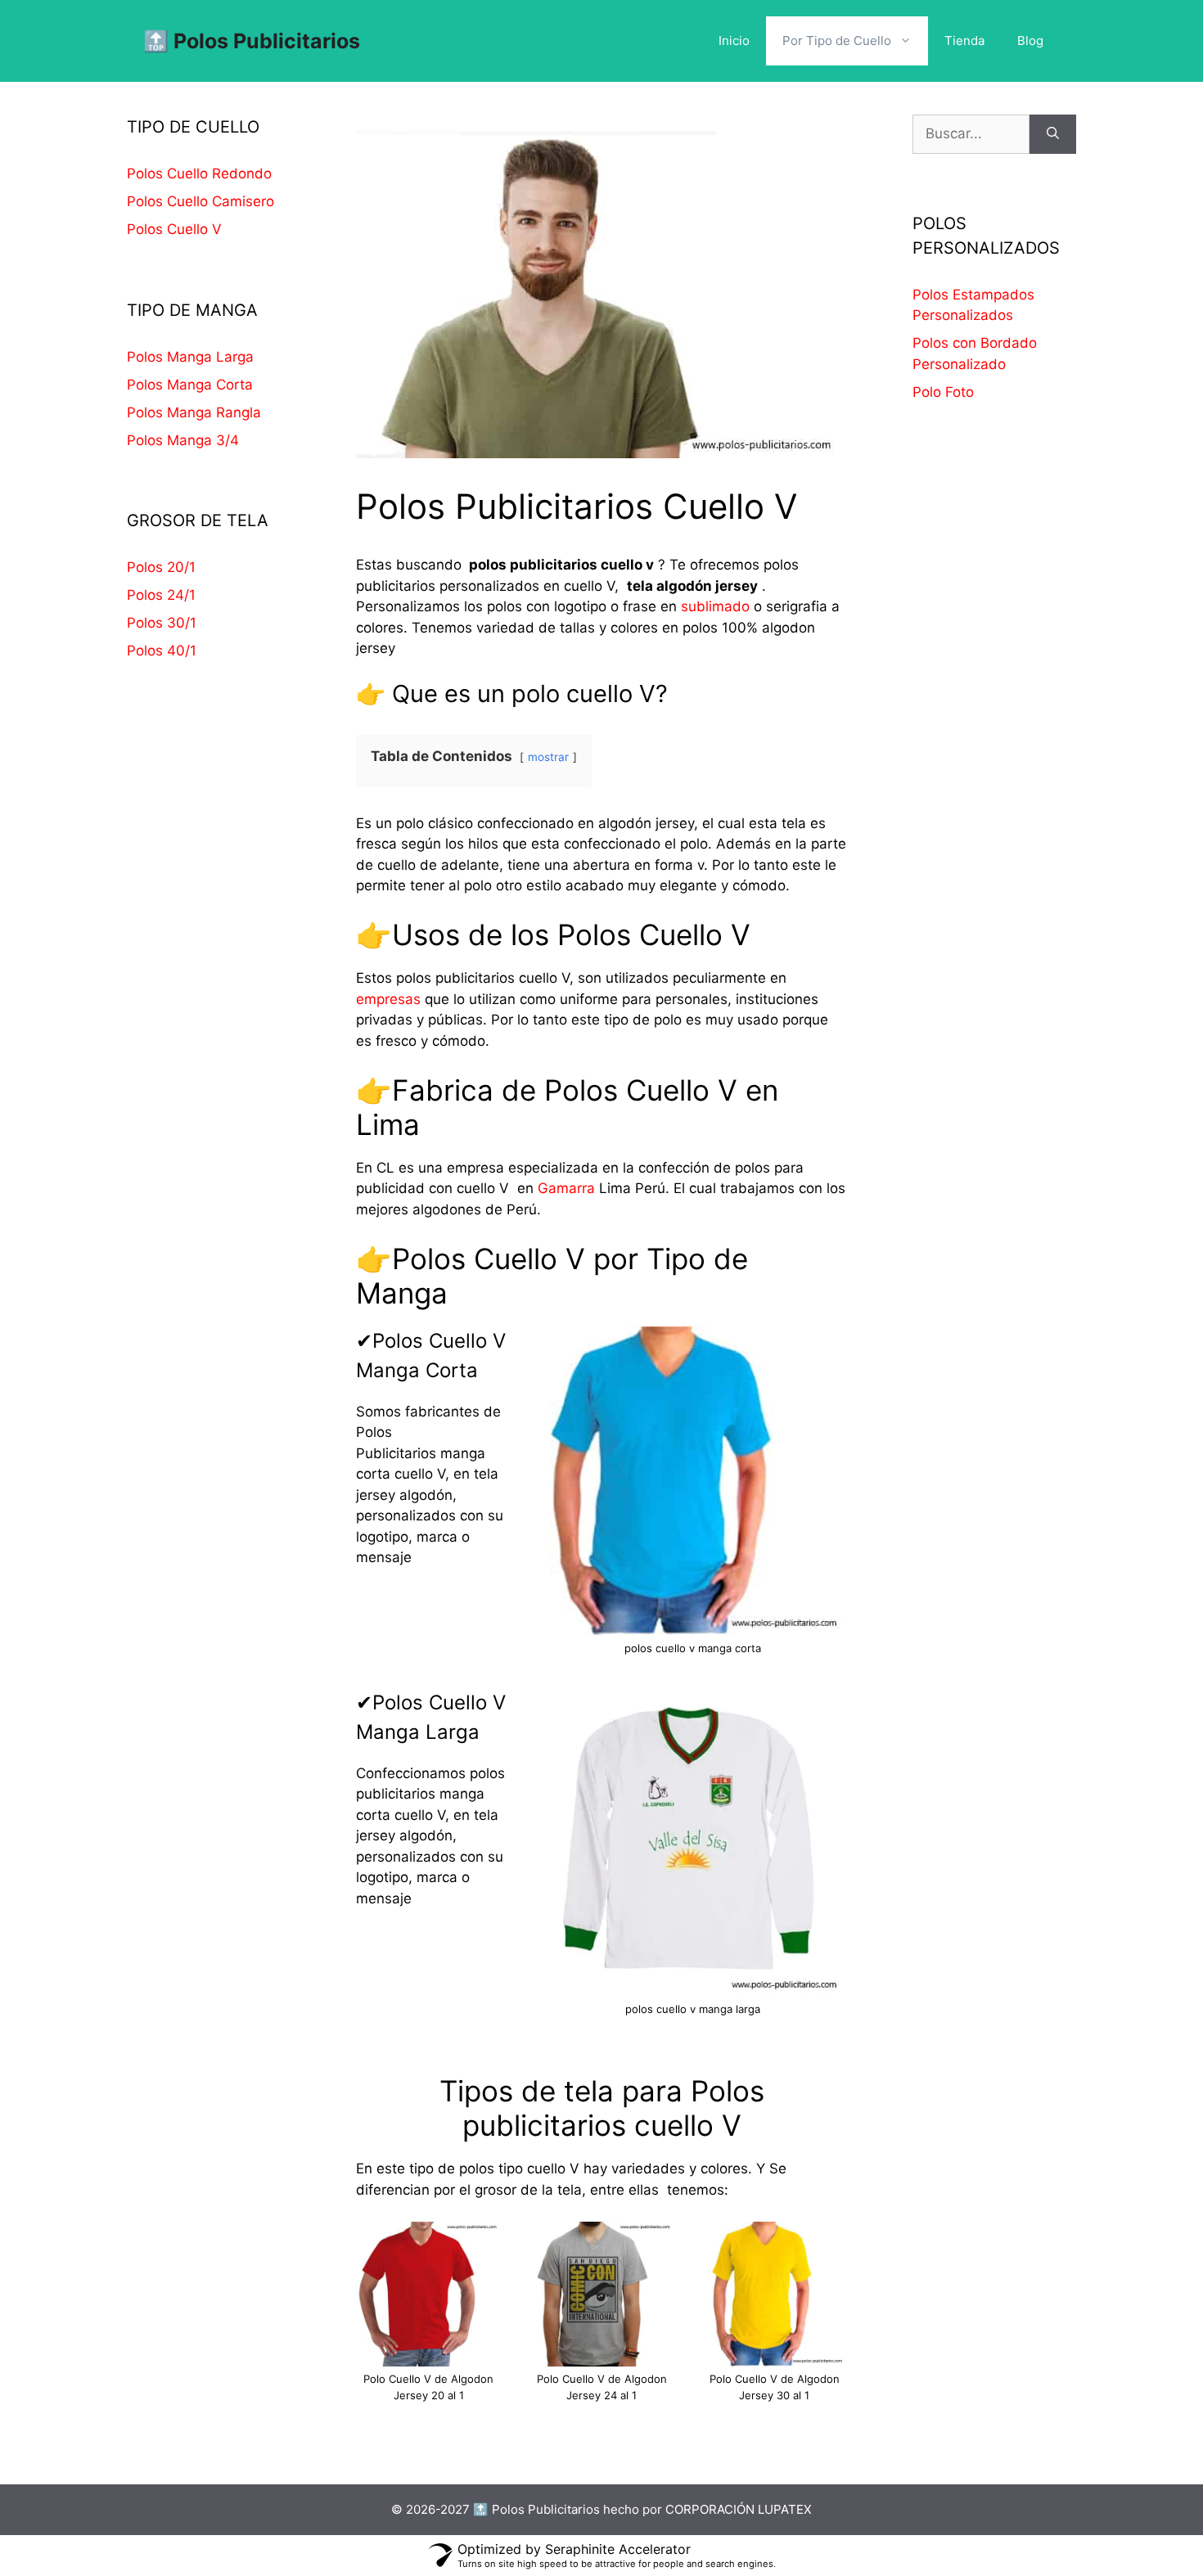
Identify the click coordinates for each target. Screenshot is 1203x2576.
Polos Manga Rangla (194, 412)
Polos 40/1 (162, 651)
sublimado (713, 606)
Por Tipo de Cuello (837, 41)
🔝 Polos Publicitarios (252, 41)
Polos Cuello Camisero (200, 201)
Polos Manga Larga (190, 357)
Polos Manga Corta (190, 385)
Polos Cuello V (174, 229)
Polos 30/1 (162, 623)
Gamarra (566, 1188)
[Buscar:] (971, 134)
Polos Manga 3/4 (183, 440)
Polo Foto (943, 392)
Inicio (734, 41)
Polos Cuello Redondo (199, 173)
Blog (1030, 41)
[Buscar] (1053, 134)
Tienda (964, 41)
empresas (388, 999)
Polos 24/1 (161, 595)
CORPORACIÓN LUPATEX (739, 2509)
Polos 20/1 (161, 567)
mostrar (548, 757)
